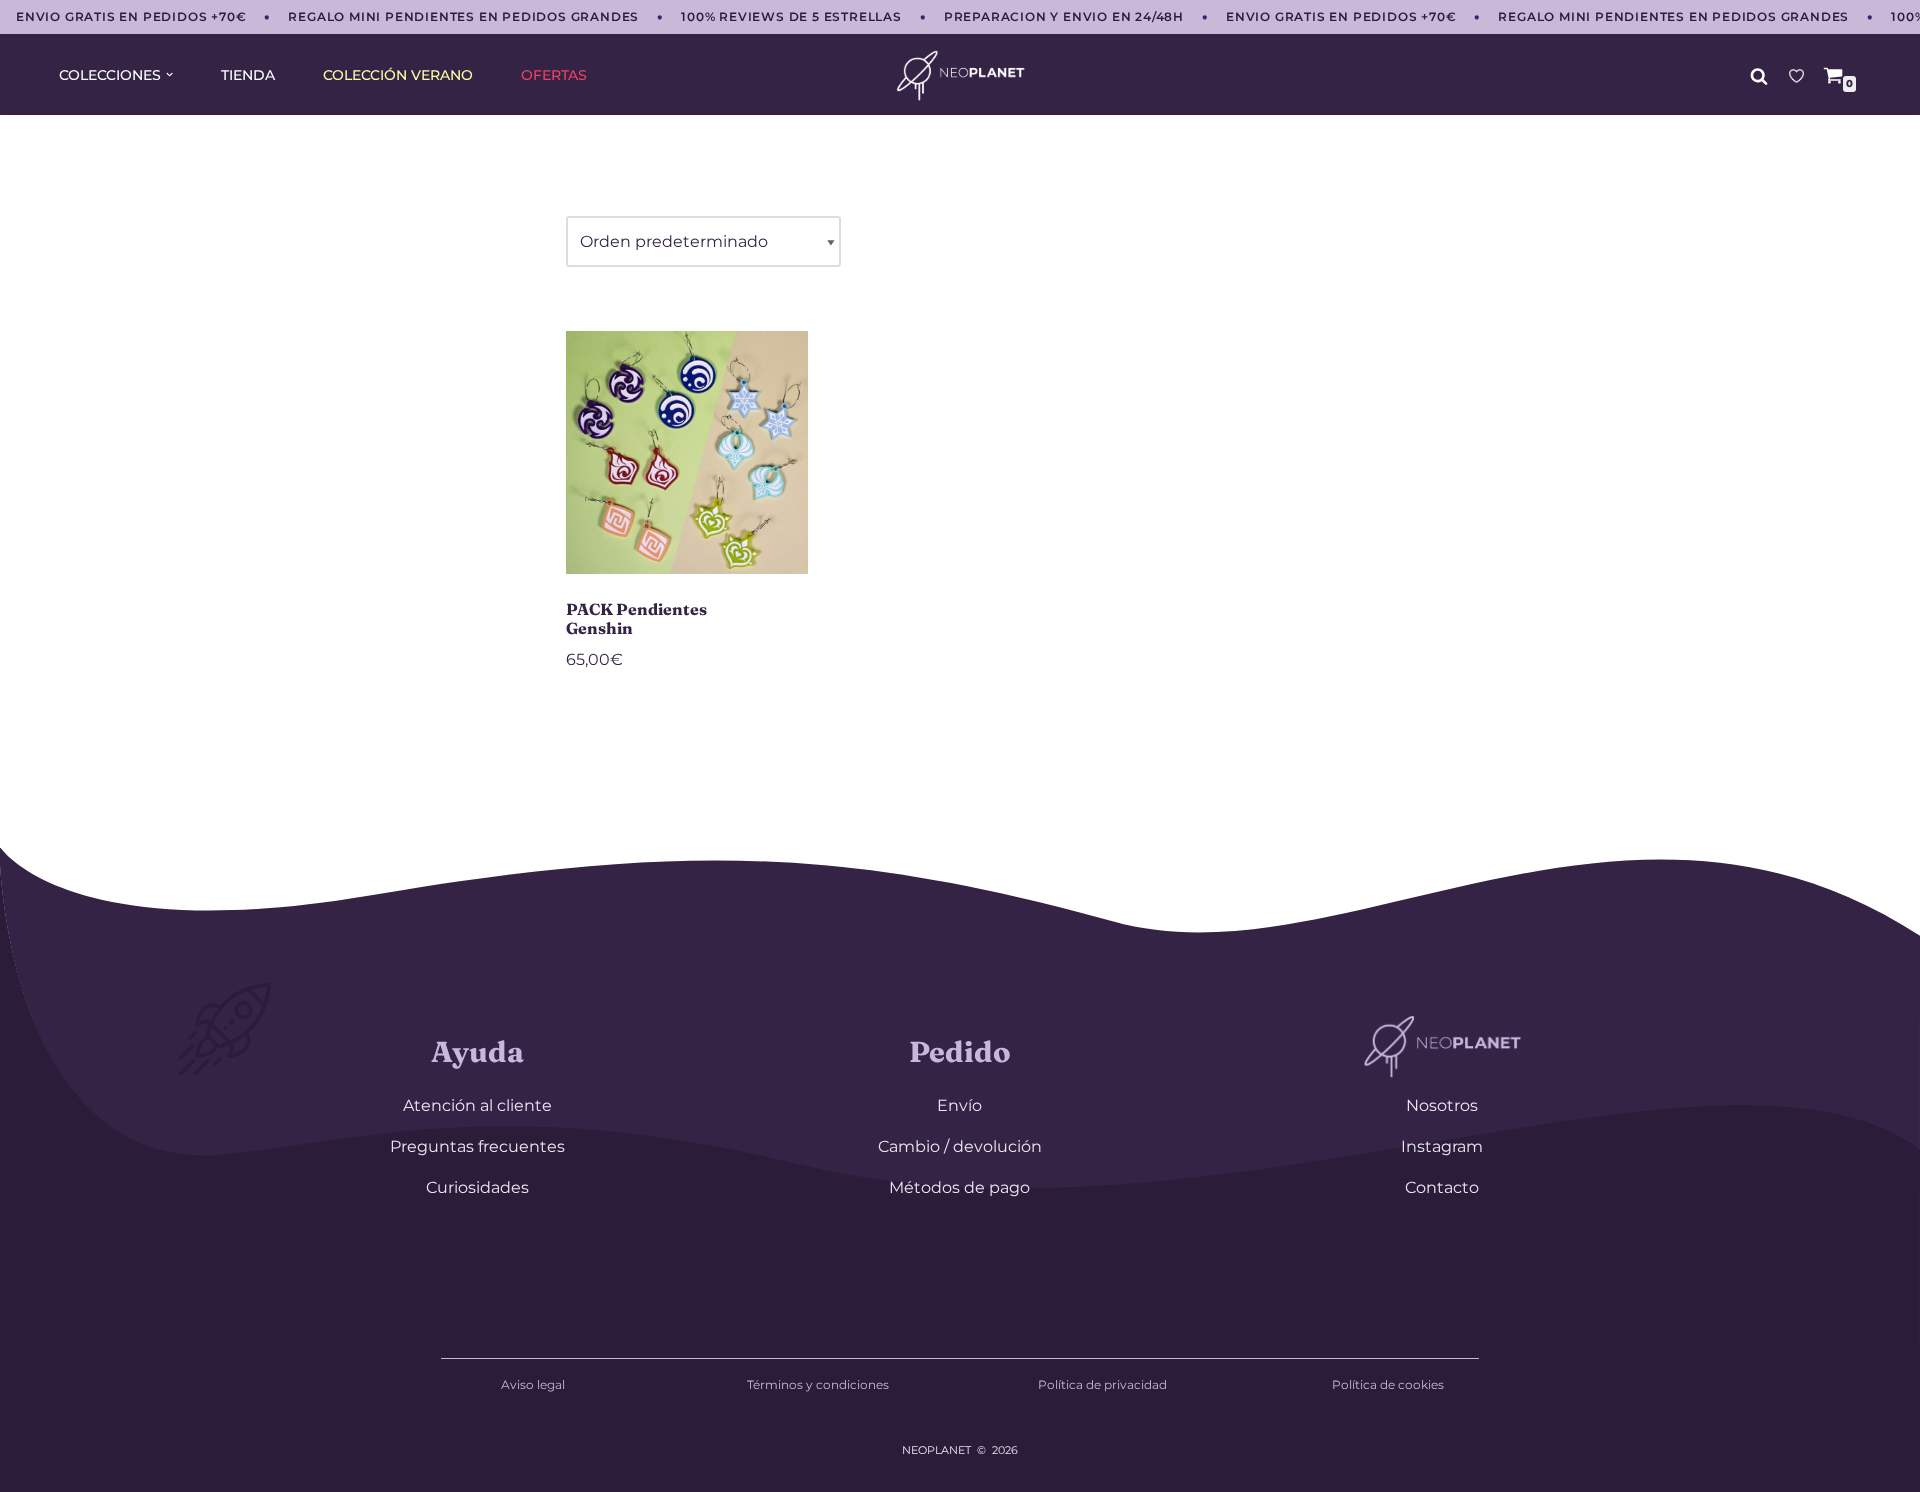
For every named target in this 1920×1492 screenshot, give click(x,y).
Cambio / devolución (960, 1146)
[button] (169, 74)
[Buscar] (1759, 76)
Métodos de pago (959, 1187)
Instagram (1442, 1146)
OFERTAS (554, 75)
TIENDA (248, 75)
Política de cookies (1388, 1384)
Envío (959, 1105)
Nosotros (1442, 1105)
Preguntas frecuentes (477, 1146)
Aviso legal (533, 1384)
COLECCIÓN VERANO (398, 75)
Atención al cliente (477, 1105)
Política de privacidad (1102, 1384)
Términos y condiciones (818, 1384)
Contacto (1442, 1187)
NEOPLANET (936, 1450)
